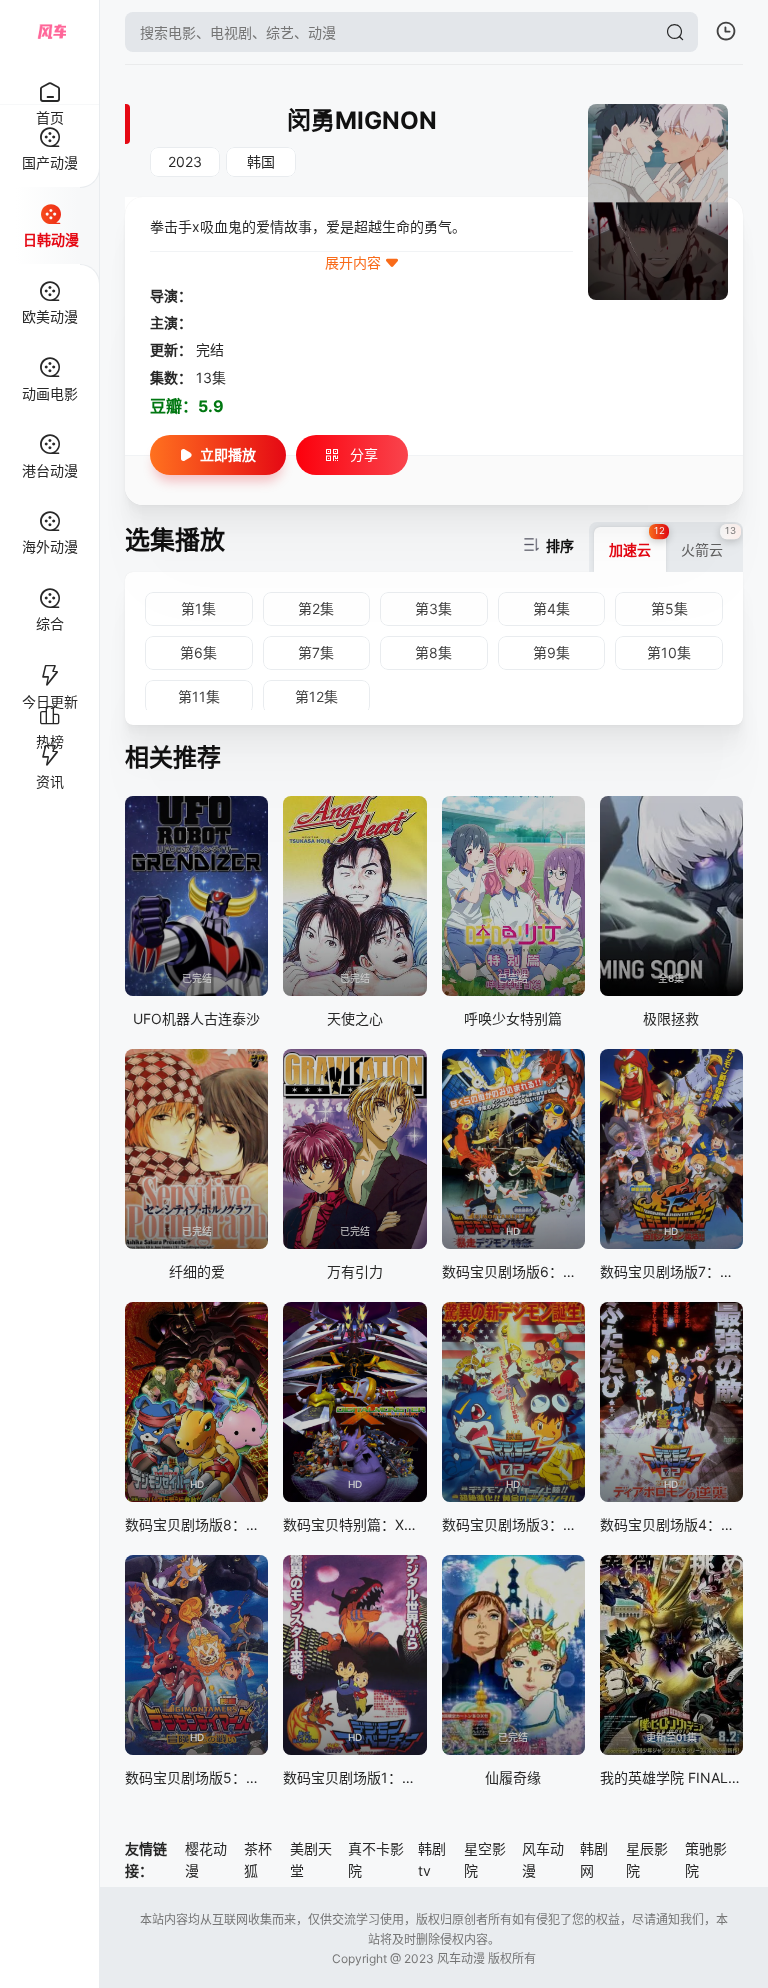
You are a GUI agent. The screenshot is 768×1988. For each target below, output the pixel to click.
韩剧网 (594, 1859)
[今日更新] (49, 667)
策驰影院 (706, 1859)
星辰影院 (647, 1859)
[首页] (49, 81)
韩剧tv (432, 1859)
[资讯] (49, 747)
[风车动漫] (50, 32)
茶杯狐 (258, 1859)
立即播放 (228, 454)
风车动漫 (543, 1859)
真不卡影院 (376, 1859)
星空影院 (485, 1859)
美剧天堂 (311, 1859)
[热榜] (49, 707)
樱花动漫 (206, 1859)
